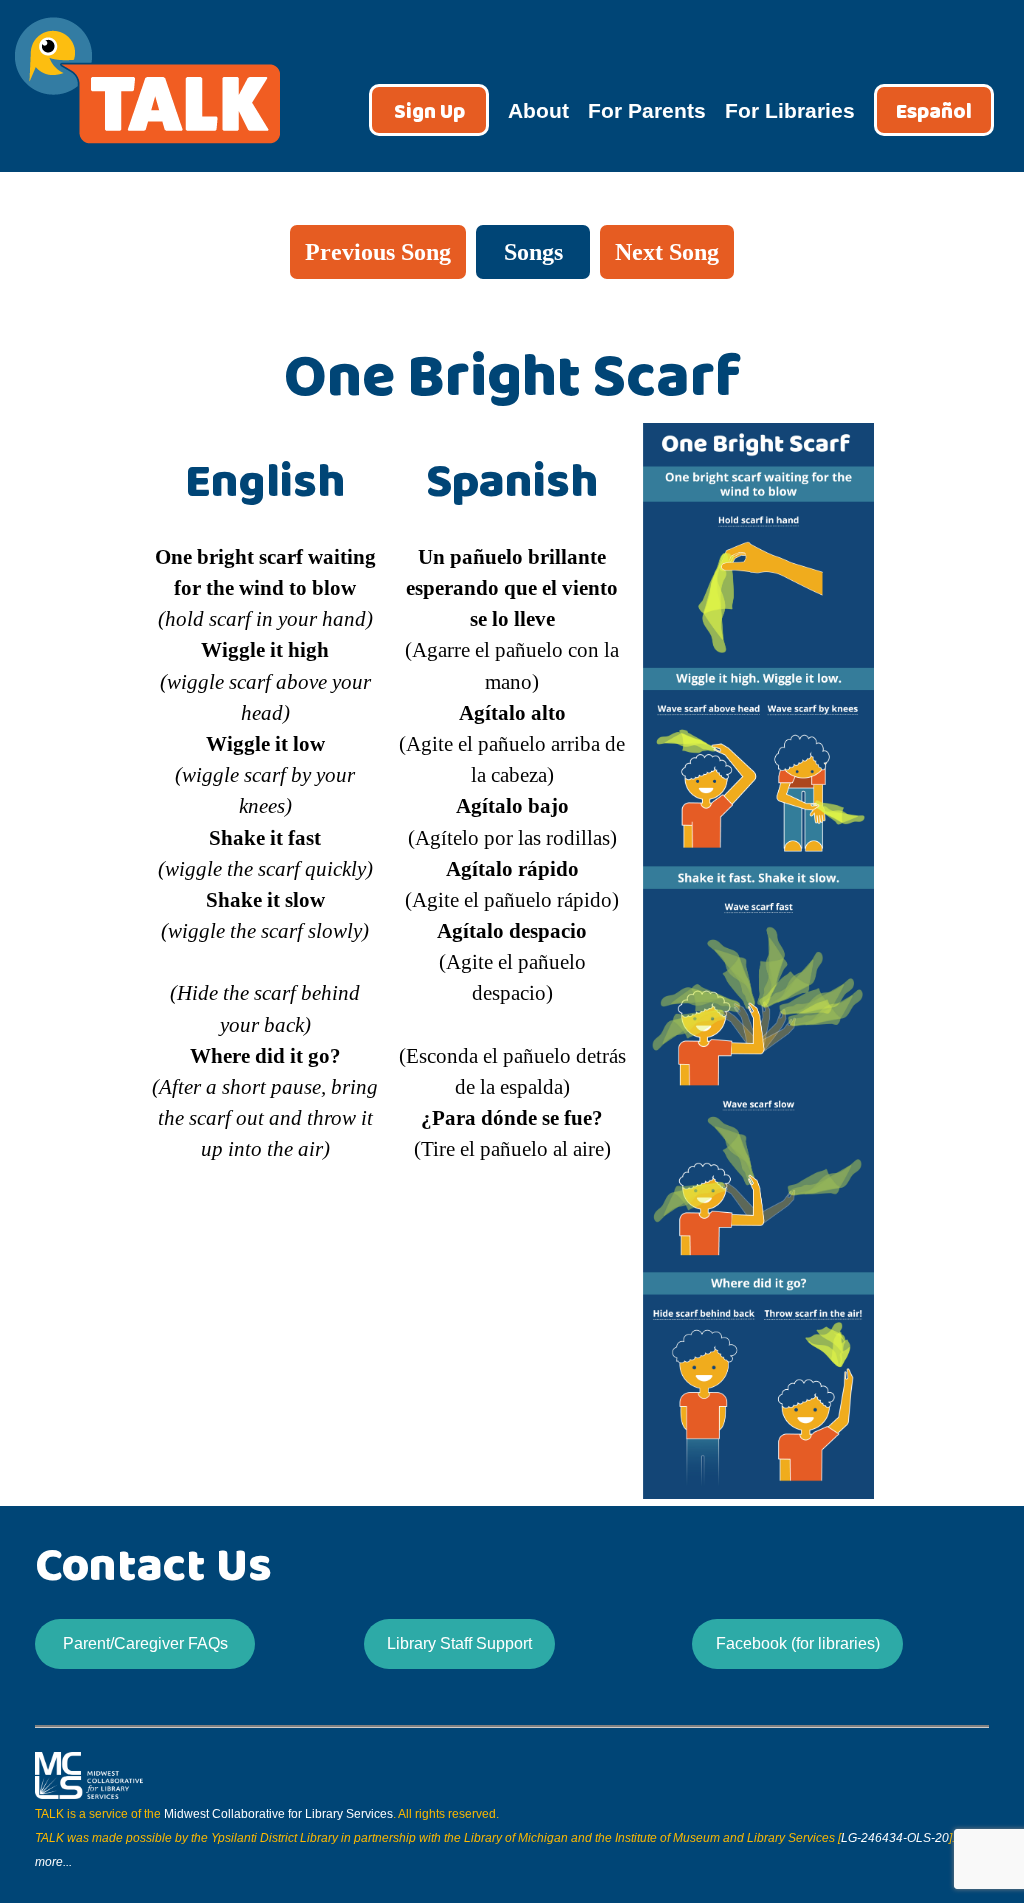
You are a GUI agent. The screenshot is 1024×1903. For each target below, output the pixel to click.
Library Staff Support (459, 1643)
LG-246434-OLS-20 (895, 1838)
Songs (533, 252)
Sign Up (429, 112)
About (538, 110)
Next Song (667, 252)
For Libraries (790, 110)
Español (934, 112)
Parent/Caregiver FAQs (145, 1643)
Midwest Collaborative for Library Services (278, 1814)
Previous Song (378, 252)
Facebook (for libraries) (798, 1643)
